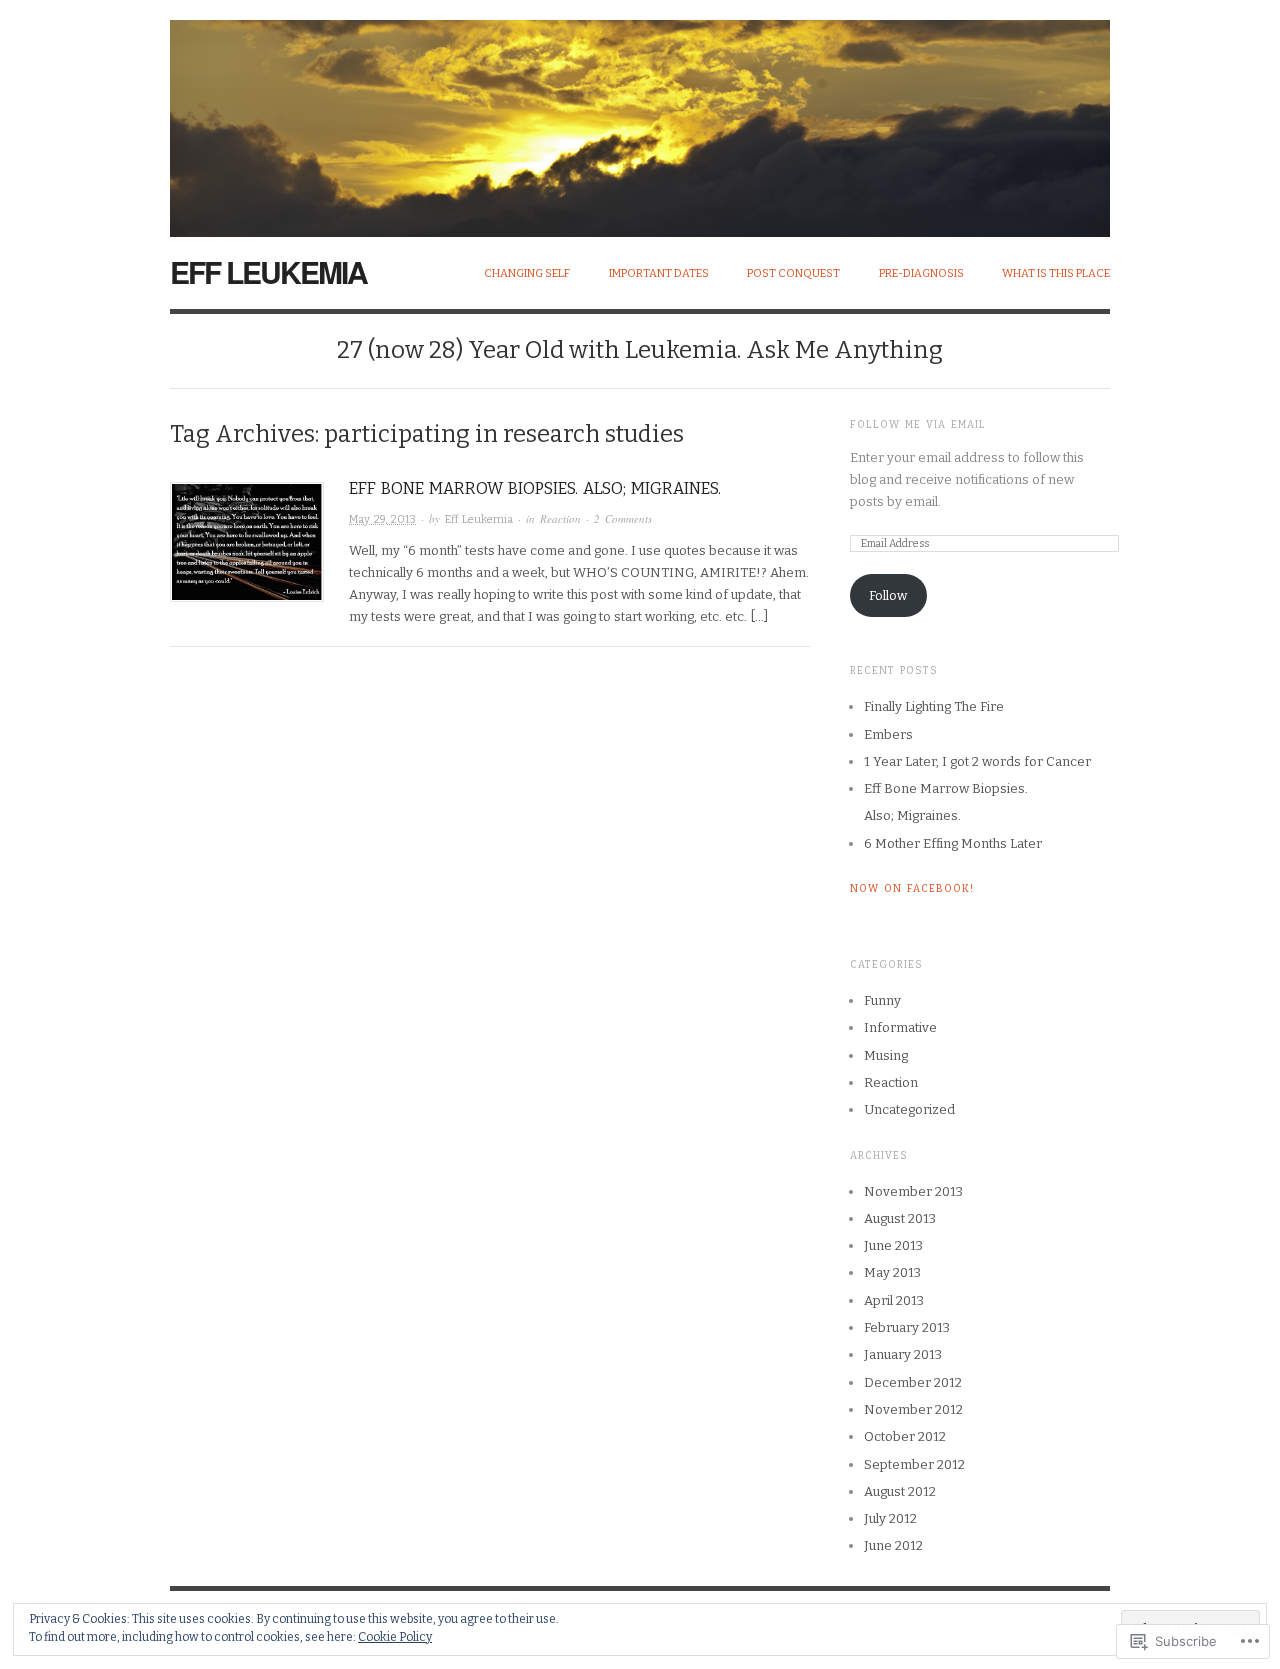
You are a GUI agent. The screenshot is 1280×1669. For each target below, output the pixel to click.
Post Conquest (793, 273)
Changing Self (527, 273)
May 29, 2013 (382, 519)
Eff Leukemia (268, 271)
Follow (888, 595)
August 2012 (900, 1491)
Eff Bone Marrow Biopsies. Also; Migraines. (535, 488)
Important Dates (659, 273)
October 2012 (905, 1436)
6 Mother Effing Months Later (953, 843)
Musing (886, 1055)
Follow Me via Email (918, 425)
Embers (888, 734)
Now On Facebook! (912, 889)
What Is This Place (1056, 273)
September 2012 (914, 1464)
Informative (900, 1027)
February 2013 (907, 1327)
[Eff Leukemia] (640, 117)
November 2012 (913, 1409)
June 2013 (893, 1245)
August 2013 (900, 1218)
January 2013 (903, 1354)
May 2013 (892, 1272)
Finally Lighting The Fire (934, 706)
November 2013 (913, 1191)
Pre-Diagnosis (921, 273)
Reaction (560, 518)
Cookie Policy (395, 1637)
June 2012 (893, 1545)
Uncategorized (909, 1109)
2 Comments (623, 518)
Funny (882, 1000)
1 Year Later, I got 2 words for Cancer (977, 761)
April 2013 (894, 1300)
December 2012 (913, 1382)
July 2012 (890, 1518)
